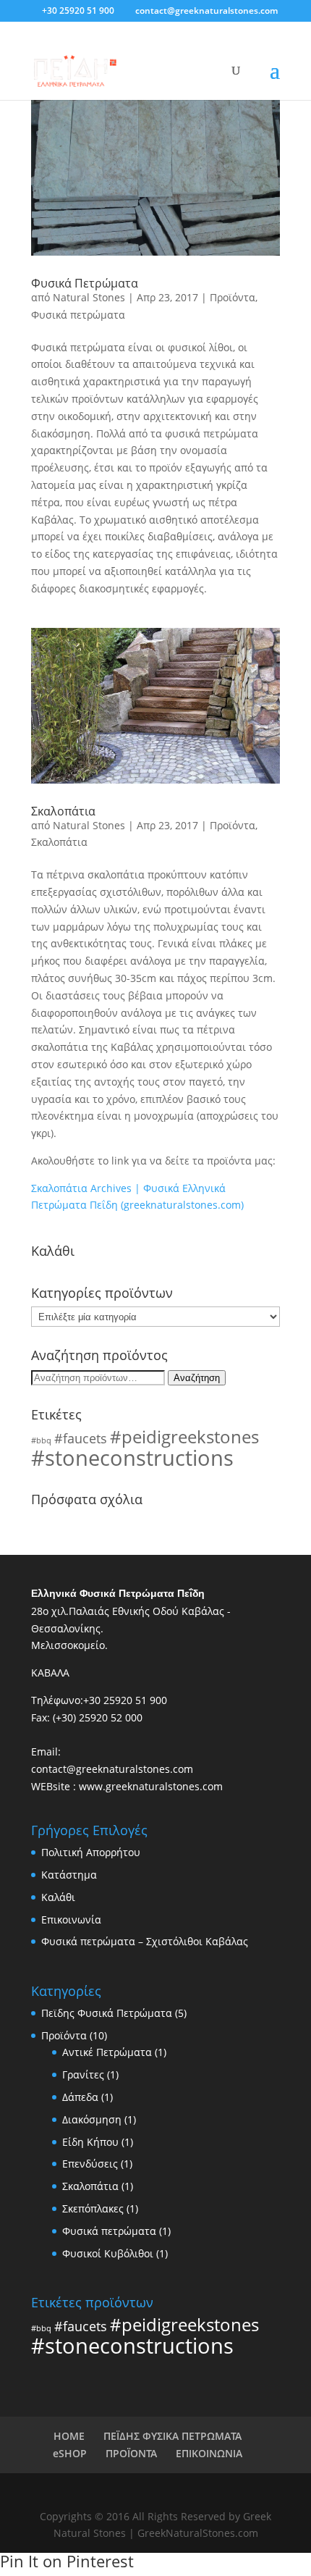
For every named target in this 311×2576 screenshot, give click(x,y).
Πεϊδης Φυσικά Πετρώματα (107, 2013)
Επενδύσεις (90, 2164)
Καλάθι (58, 1897)
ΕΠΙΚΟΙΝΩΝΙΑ (209, 2453)
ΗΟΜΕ (69, 2436)
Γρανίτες (83, 2074)
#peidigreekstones (184, 1436)
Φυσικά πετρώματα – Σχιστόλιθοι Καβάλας (145, 1941)
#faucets (81, 1438)
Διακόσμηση (92, 2119)
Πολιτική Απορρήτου (91, 1852)
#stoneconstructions (132, 1458)
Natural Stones (89, 297)
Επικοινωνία (71, 1920)
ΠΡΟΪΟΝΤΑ (131, 2453)
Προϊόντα (233, 297)
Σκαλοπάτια (63, 811)
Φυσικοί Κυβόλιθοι (108, 2253)
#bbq (41, 1440)
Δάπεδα (80, 2097)
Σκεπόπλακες (93, 2208)
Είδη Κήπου (90, 2142)
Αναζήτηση (197, 1378)
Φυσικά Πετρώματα (85, 283)
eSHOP (70, 2453)
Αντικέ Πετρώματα (107, 2052)
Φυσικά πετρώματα (78, 315)
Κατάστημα (69, 1875)
